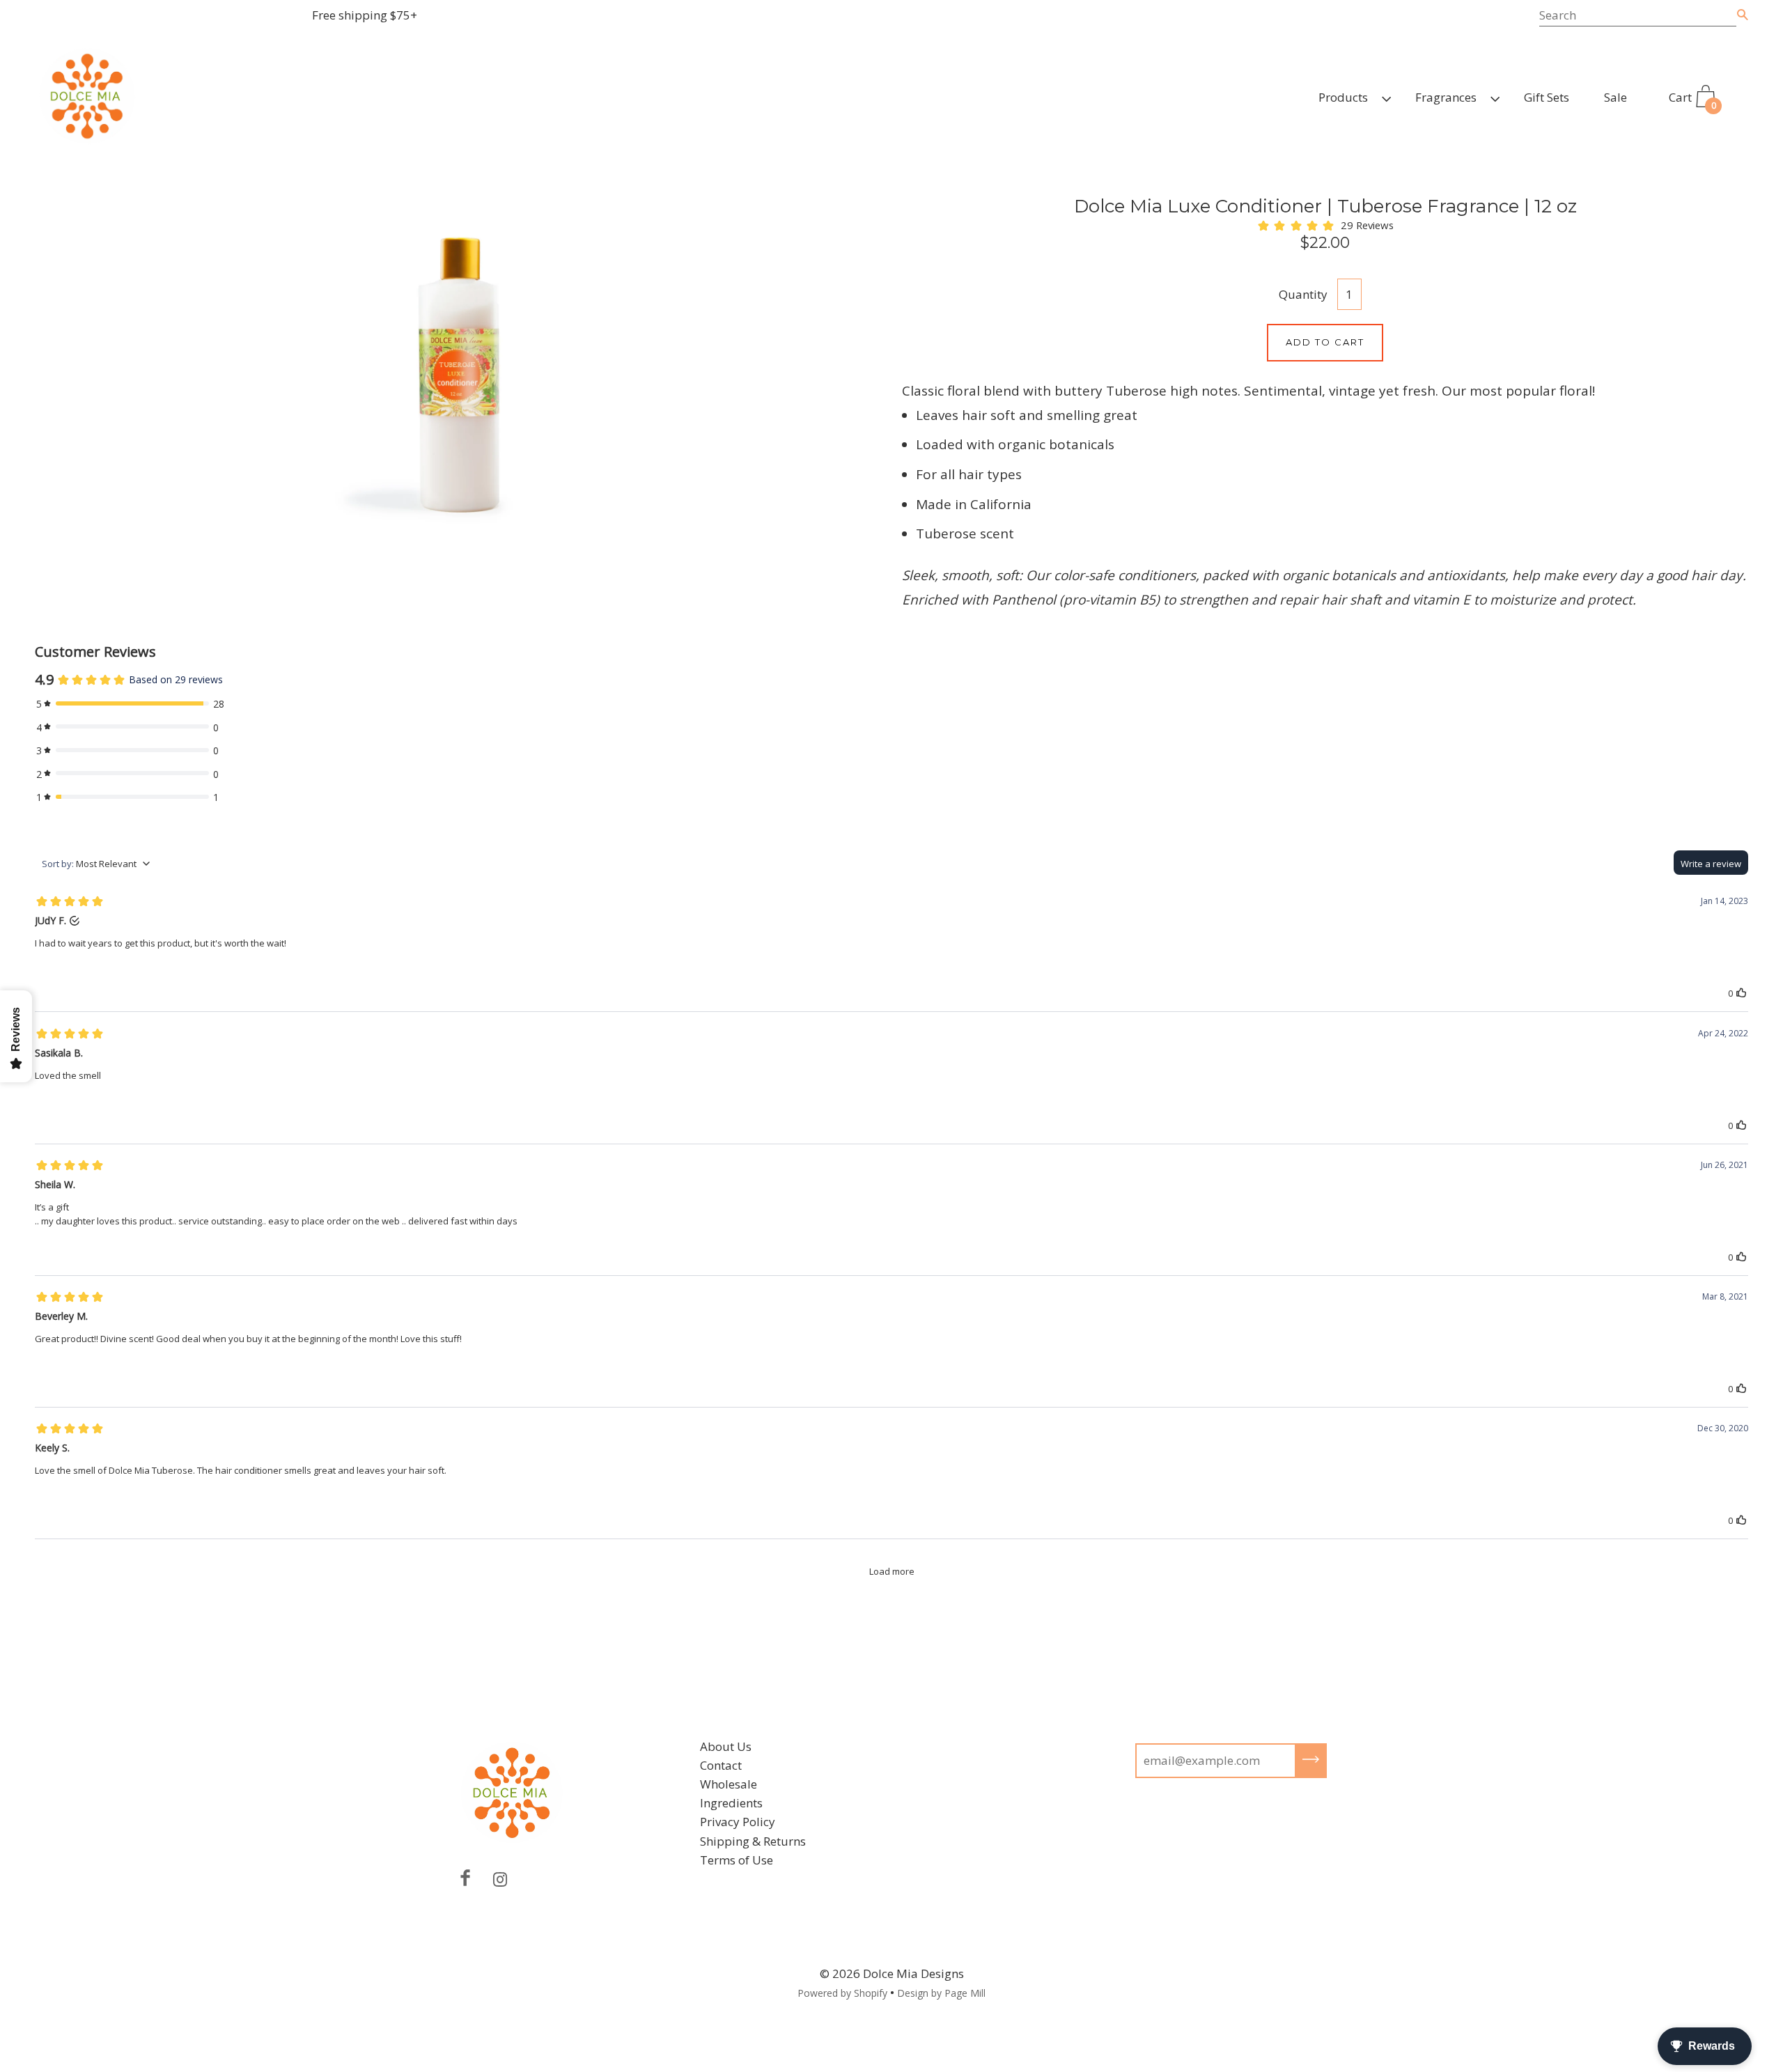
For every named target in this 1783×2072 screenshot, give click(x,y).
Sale (1615, 97)
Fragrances (1446, 97)
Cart (1692, 100)
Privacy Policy (738, 1822)
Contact (721, 1765)
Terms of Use (737, 1860)
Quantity (1303, 294)
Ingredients (731, 1803)
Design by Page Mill (941, 1993)
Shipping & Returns (753, 1841)
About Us (726, 1746)
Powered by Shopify (842, 1993)
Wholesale (729, 1784)
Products (1343, 97)
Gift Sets (1547, 97)
